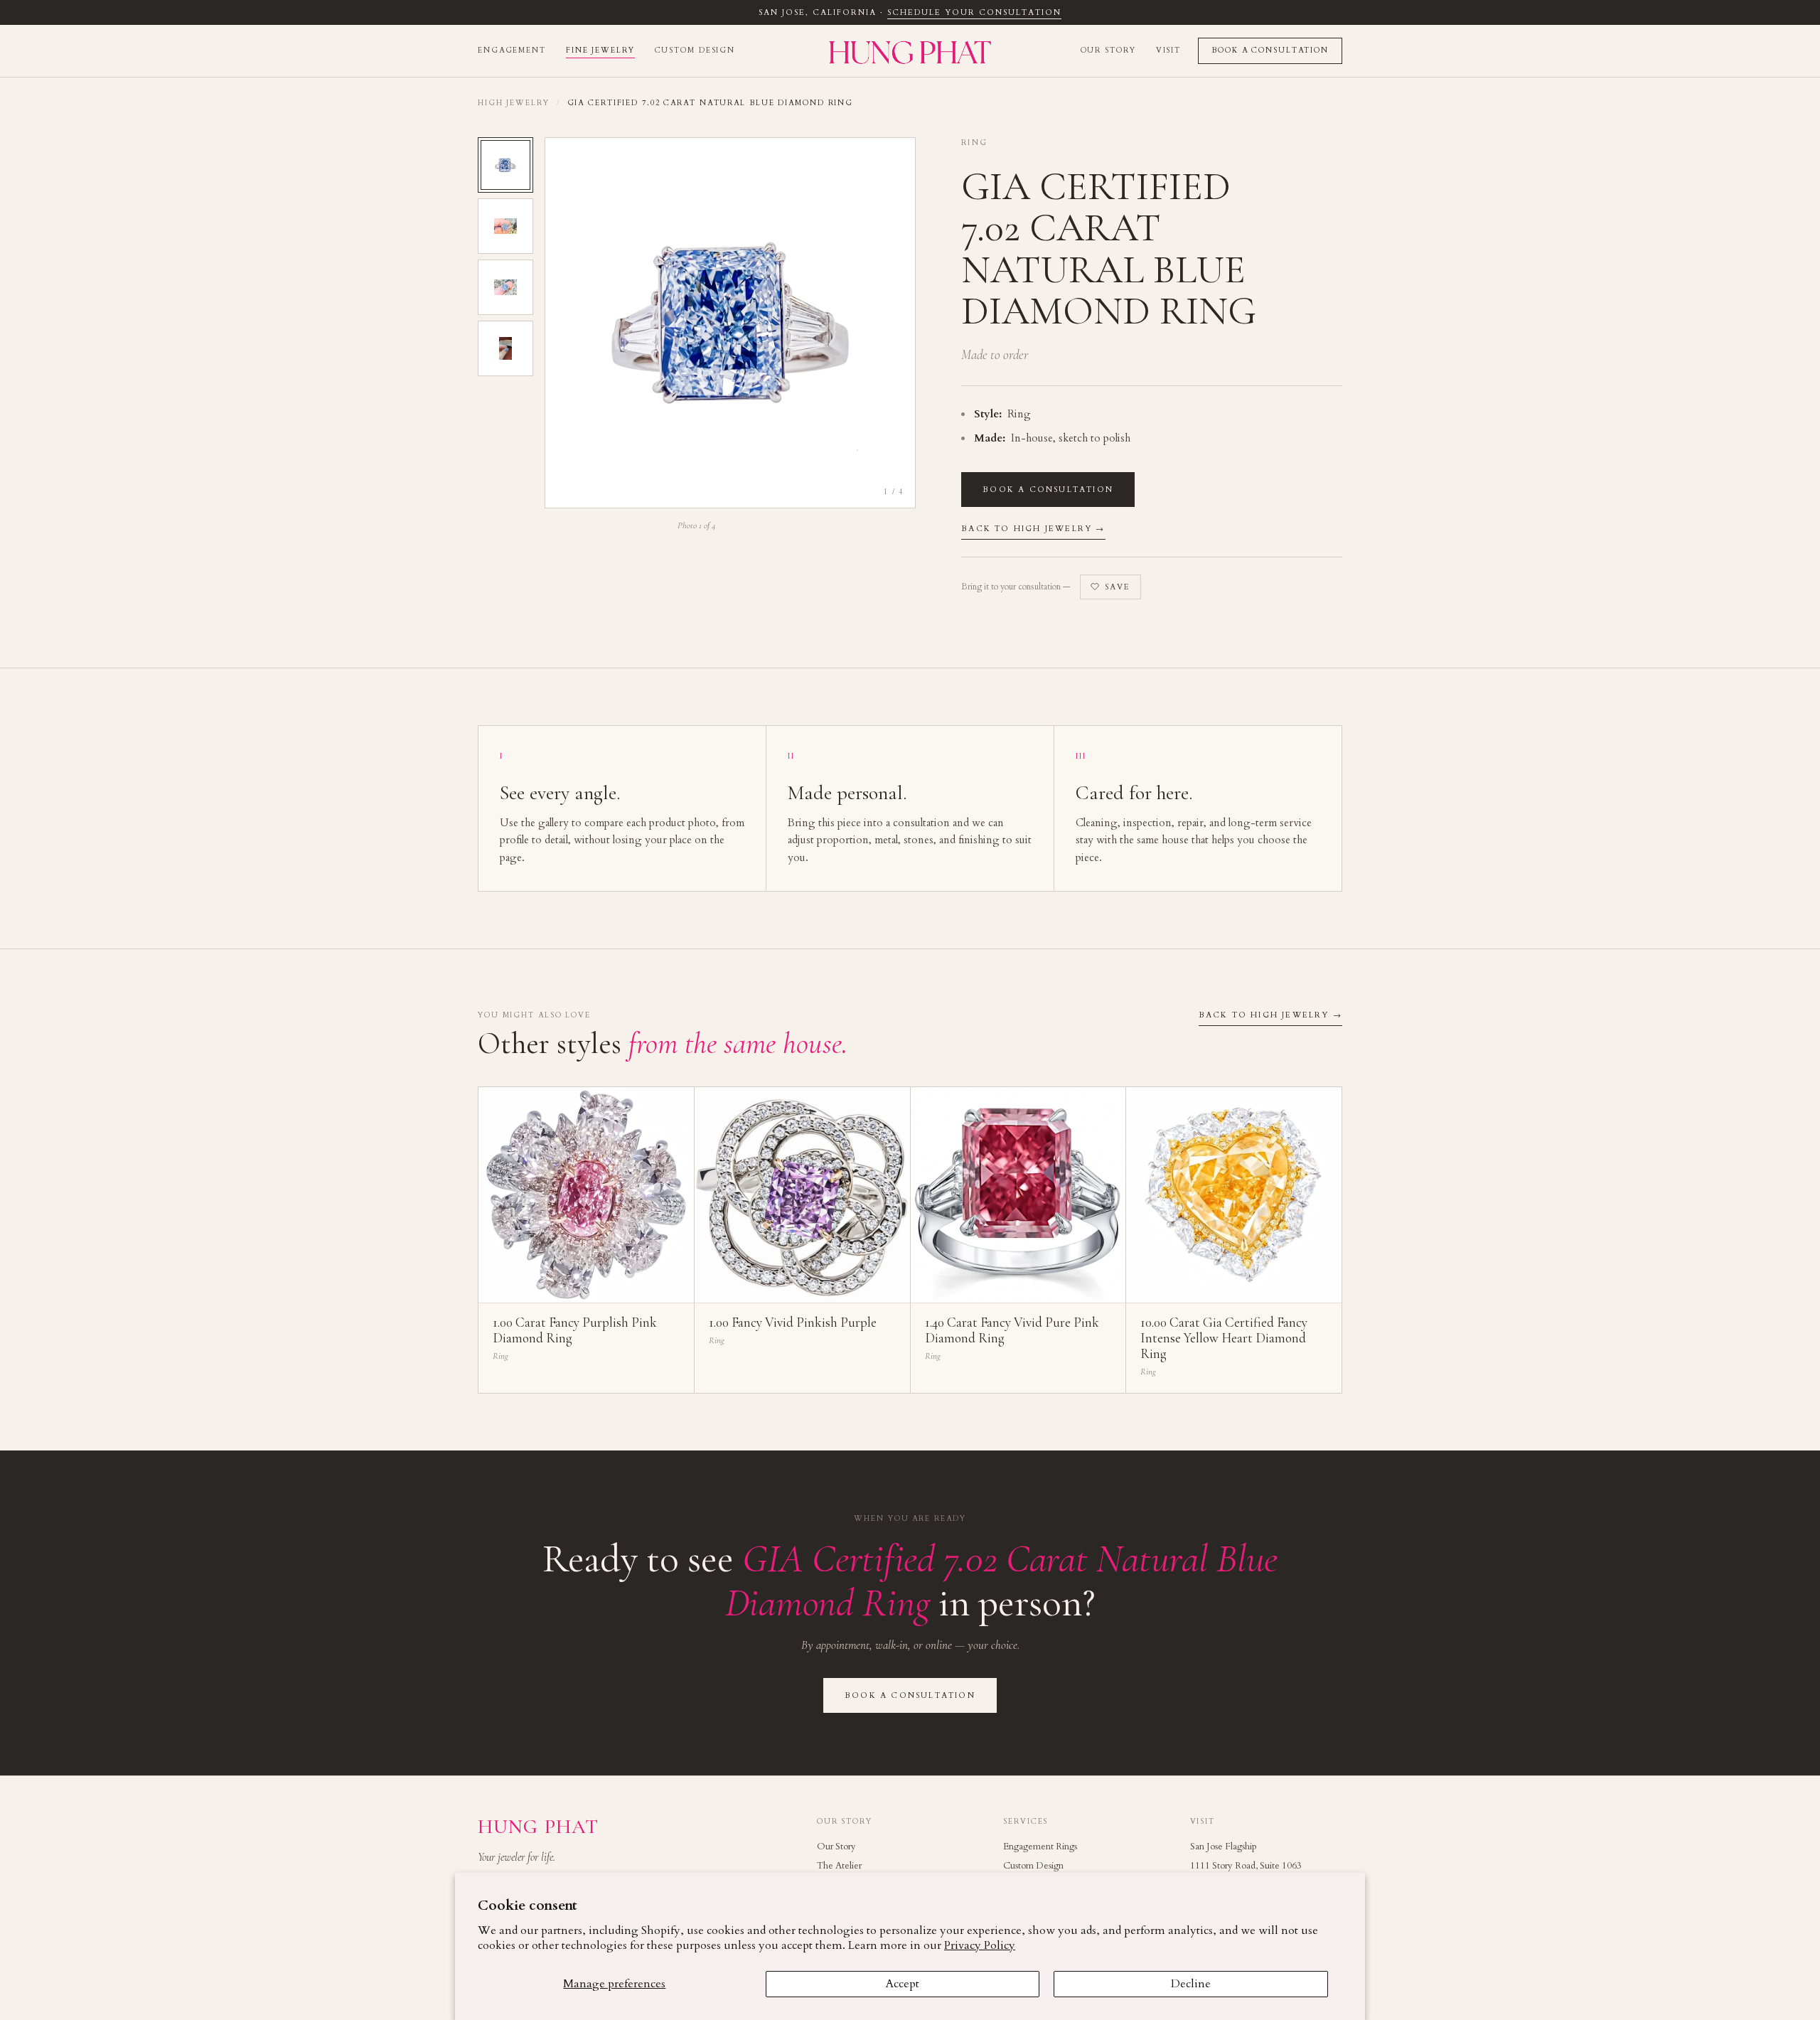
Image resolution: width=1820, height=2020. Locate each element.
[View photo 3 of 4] (505, 287)
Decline (1191, 1984)
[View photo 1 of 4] (505, 165)
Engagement (512, 50)
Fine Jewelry (600, 50)
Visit (1168, 50)
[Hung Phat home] (910, 51)
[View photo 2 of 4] (505, 226)
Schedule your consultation (974, 12)
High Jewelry (514, 103)
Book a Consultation (1270, 50)
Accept (903, 1984)
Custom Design (695, 50)
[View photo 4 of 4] (505, 348)
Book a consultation (1048, 490)
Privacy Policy (980, 1945)
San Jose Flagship (1224, 1847)
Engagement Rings (1040, 1847)
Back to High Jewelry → (1033, 529)
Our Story (1108, 50)
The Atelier (839, 1866)
